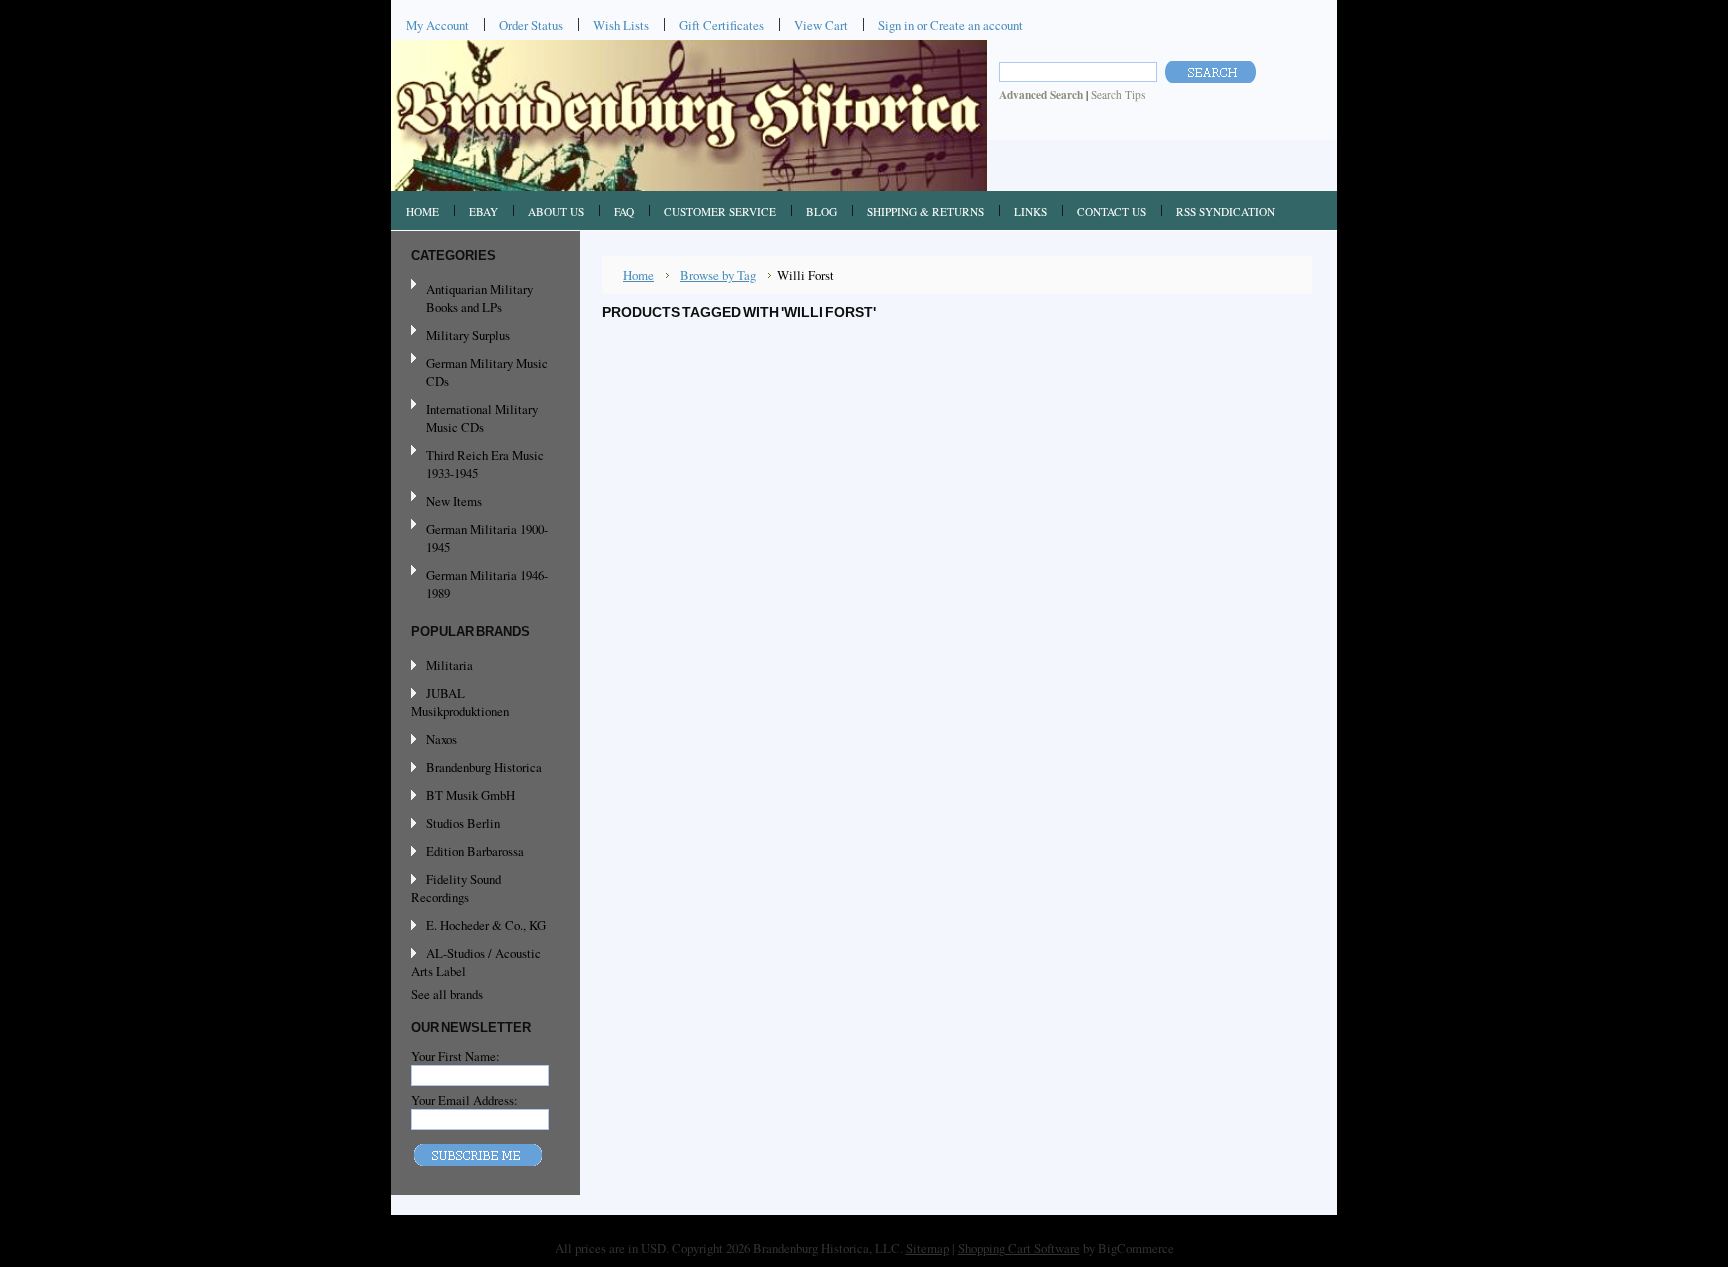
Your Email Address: (464, 1100)
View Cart (821, 25)
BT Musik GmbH (470, 795)
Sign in (896, 25)
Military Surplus (468, 335)
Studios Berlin (463, 823)
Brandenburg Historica (484, 767)
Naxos (441, 739)
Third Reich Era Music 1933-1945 (485, 464)
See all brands (447, 994)
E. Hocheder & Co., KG (486, 925)
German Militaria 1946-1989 (487, 584)
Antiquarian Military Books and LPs (479, 298)
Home (638, 275)
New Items (454, 501)
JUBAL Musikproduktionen (460, 702)
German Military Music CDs (479, 372)
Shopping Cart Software (1019, 1248)
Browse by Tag (718, 275)
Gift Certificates (721, 25)
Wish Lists (621, 25)
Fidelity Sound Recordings (456, 888)
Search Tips (1118, 94)
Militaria (449, 665)
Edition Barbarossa (475, 851)
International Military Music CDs (482, 418)
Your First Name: (455, 1056)
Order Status (531, 25)
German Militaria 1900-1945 (479, 538)
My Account (437, 25)
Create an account (976, 25)
